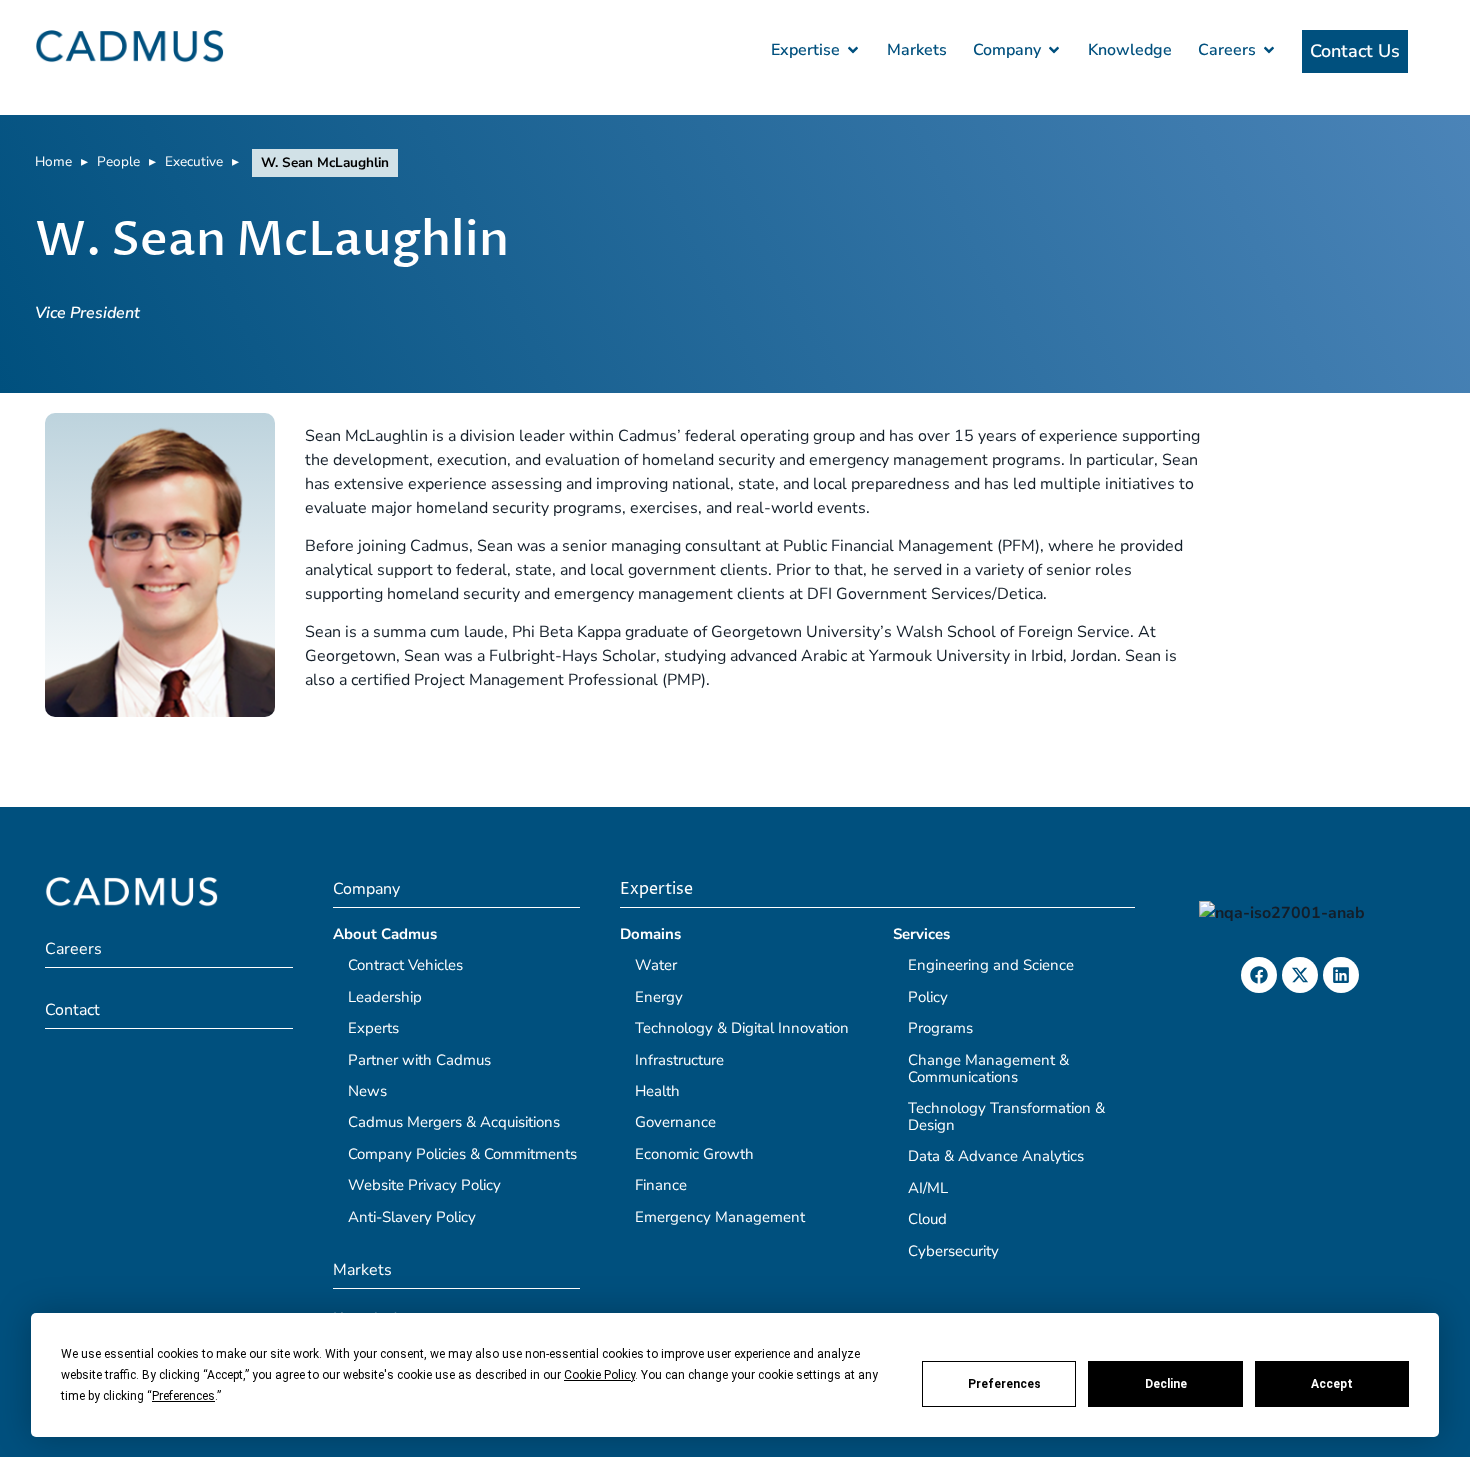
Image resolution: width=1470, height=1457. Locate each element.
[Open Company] (1054, 50)
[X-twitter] (1300, 975)
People (118, 161)
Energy (659, 997)
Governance (675, 1122)
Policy (928, 997)
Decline (1166, 1384)
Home (53, 161)
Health (657, 1091)
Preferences (1004, 1384)
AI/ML (928, 1188)
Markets (362, 1270)
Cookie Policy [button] (599, 1375)
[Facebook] (1259, 975)
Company (366, 889)
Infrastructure (679, 1060)
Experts (373, 1028)
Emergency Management (720, 1217)
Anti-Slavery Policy (412, 1217)
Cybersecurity (953, 1251)
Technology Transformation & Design (1006, 1116)
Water (656, 965)
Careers (73, 949)
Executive (194, 161)
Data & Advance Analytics (996, 1156)
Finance (661, 1185)
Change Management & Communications (988, 1068)
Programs (940, 1028)
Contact (72, 1010)
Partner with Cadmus (419, 1060)
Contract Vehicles (405, 965)
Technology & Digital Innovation (742, 1028)
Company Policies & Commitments (462, 1154)
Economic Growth (694, 1154)
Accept (1332, 1384)
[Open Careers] (1269, 50)
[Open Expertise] (853, 50)
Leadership (385, 997)
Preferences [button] (183, 1396)
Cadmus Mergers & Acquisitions (454, 1122)
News (367, 1091)
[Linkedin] (1341, 975)
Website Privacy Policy (424, 1185)
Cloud (927, 1219)
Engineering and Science (991, 965)
